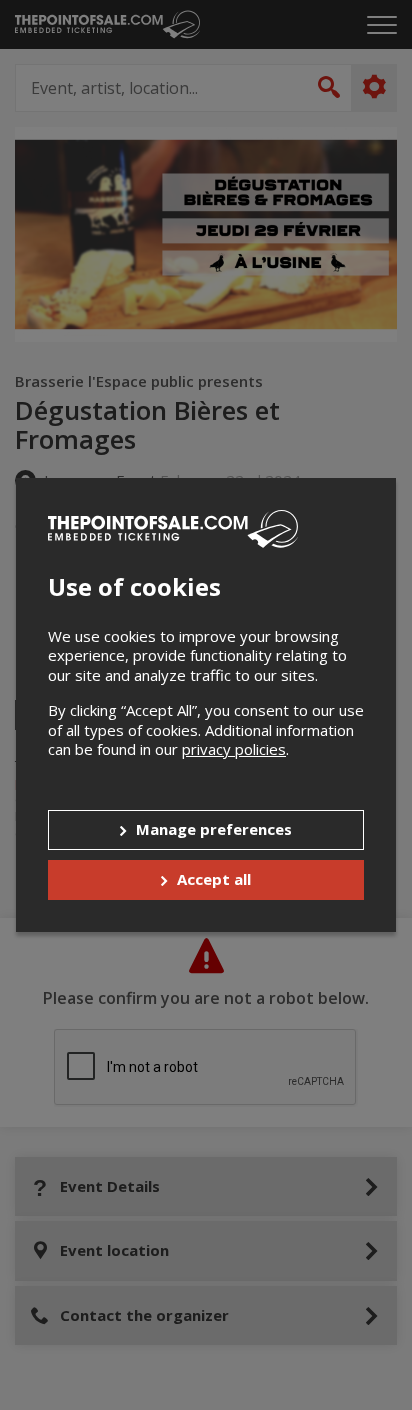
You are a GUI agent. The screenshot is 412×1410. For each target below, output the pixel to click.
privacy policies (234, 749)
